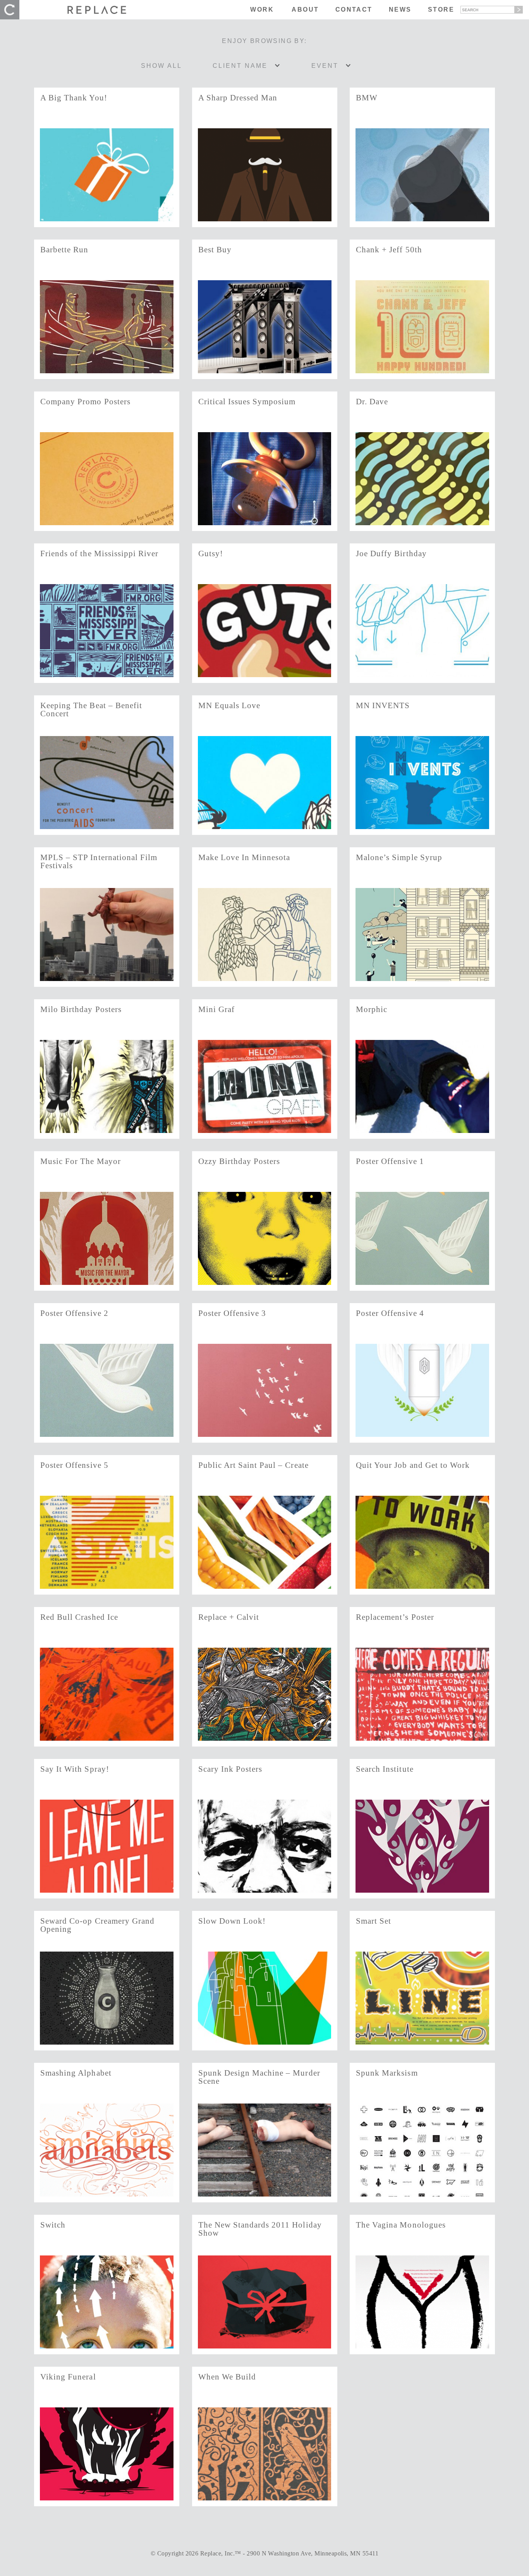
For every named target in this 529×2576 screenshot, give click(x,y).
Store (441, 9)
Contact (354, 9)
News (400, 9)
